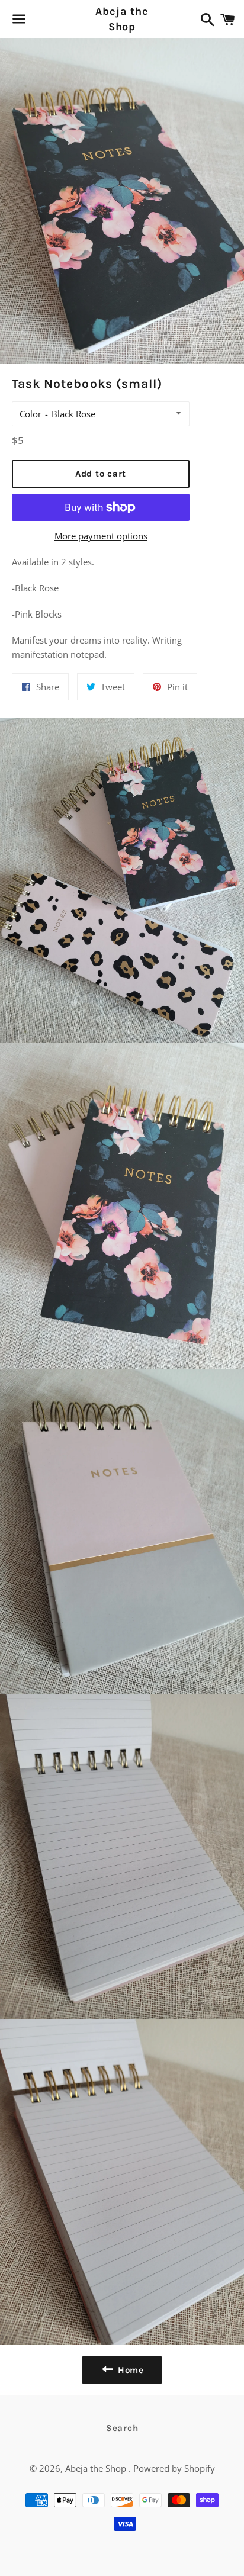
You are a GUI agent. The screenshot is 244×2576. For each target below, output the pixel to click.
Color (30, 414)
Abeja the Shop (122, 19)
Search (122, 2428)
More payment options (101, 536)
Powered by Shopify (174, 2468)
